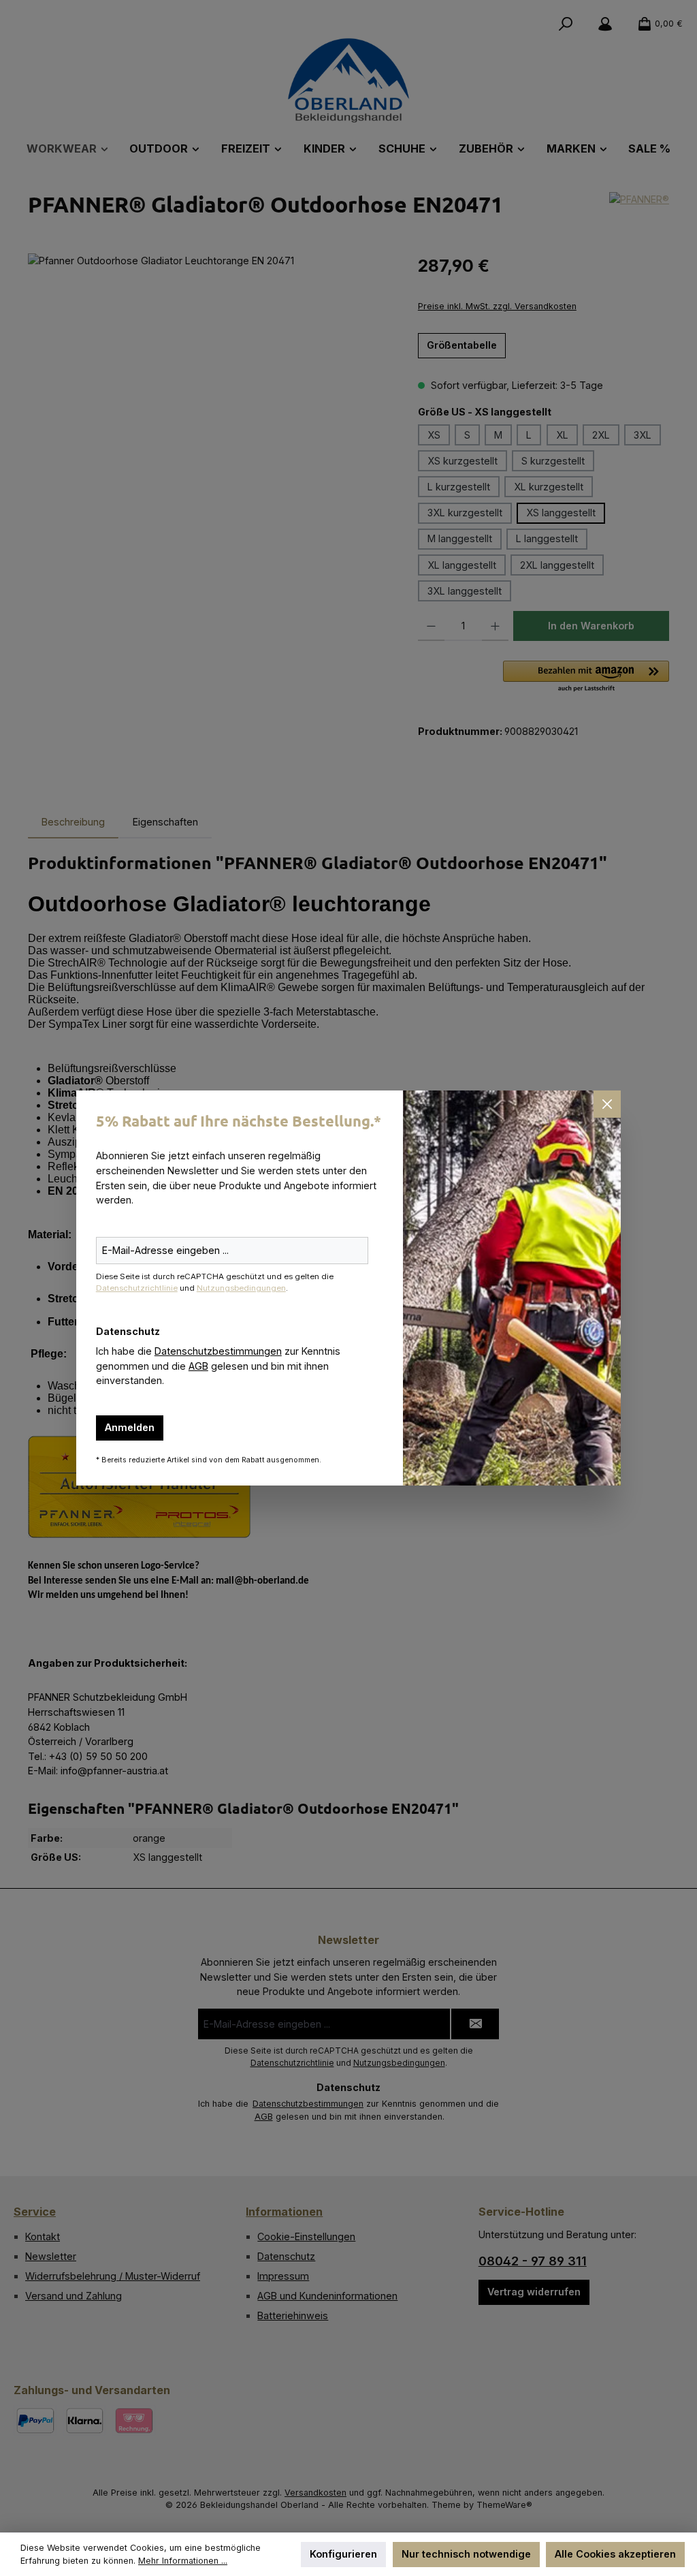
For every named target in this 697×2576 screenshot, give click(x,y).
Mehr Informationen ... (183, 2561)
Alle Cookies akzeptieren (615, 2554)
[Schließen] (607, 1104)
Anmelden (130, 1427)
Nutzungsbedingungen (241, 1288)
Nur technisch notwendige (466, 2554)
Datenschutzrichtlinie (137, 1288)
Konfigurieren (343, 2554)
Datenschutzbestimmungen (218, 1351)
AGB (198, 1366)
